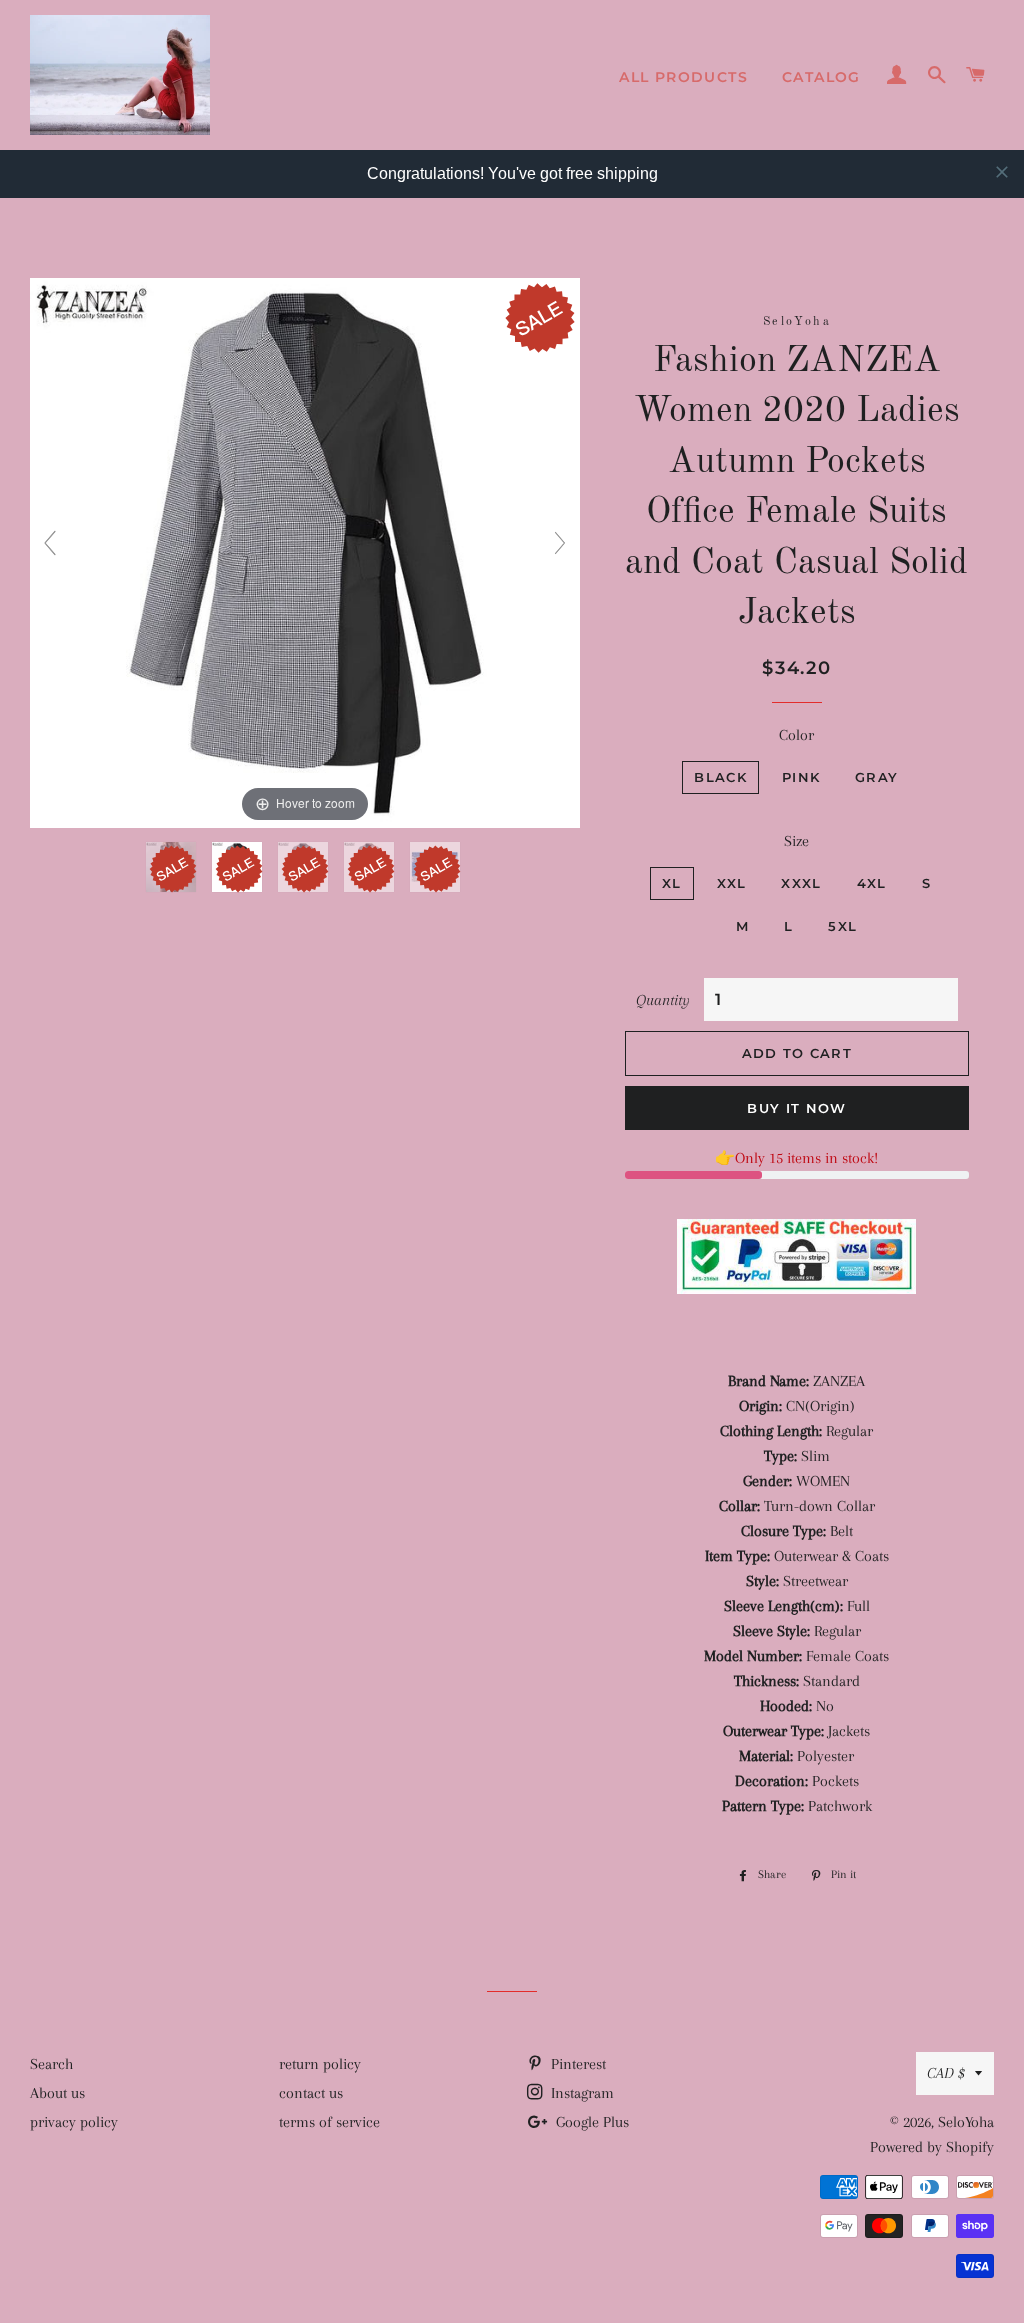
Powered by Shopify (932, 2147)
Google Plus (590, 2122)
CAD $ (946, 2073)
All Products (683, 77)
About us (57, 2093)
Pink (801, 777)
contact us (311, 2093)
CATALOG (821, 77)
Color (796, 735)
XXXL (801, 883)
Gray (876, 777)
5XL (842, 926)
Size (796, 841)
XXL (732, 883)
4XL (872, 883)
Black (720, 777)
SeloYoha (966, 2122)
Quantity (663, 1000)
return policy (320, 2064)
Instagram (580, 2093)
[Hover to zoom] (305, 552)
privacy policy (74, 2122)
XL (672, 883)
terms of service (329, 2122)
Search (51, 2064)
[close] (1002, 172)
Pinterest (576, 2064)
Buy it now (796, 1108)
